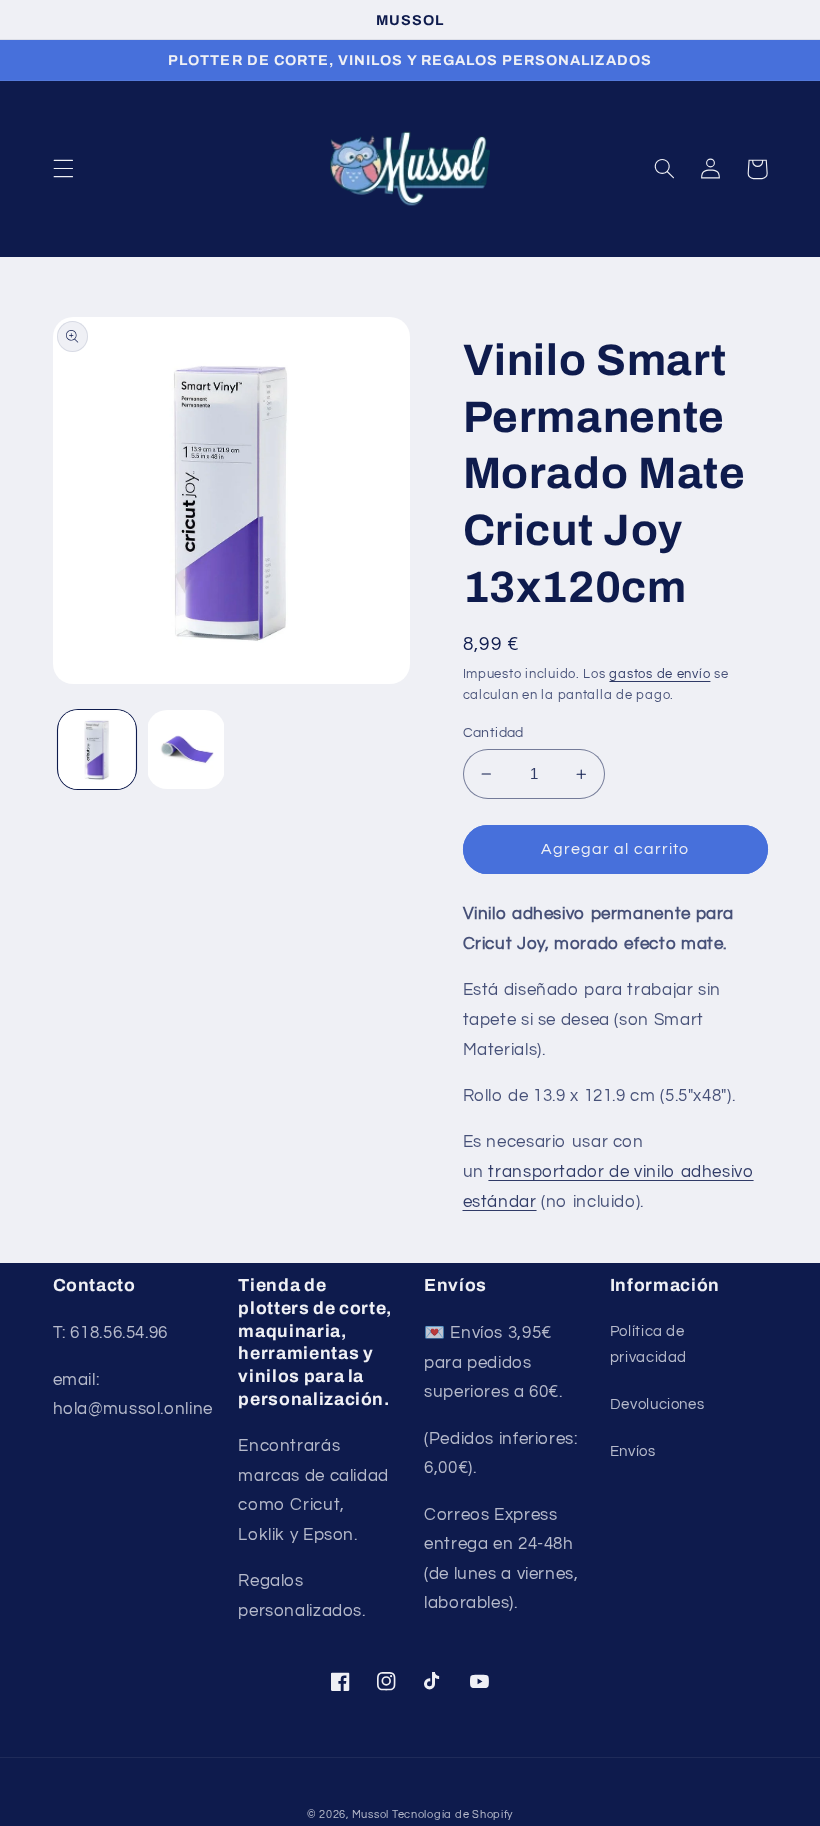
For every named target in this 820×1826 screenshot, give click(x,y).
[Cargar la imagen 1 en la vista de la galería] (97, 749)
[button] (63, 169)
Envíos (633, 1451)
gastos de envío (659, 674)
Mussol (372, 1814)
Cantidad (493, 733)
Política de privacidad (648, 1344)
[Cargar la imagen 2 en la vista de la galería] (186, 749)
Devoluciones (657, 1404)
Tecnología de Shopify (452, 1814)
